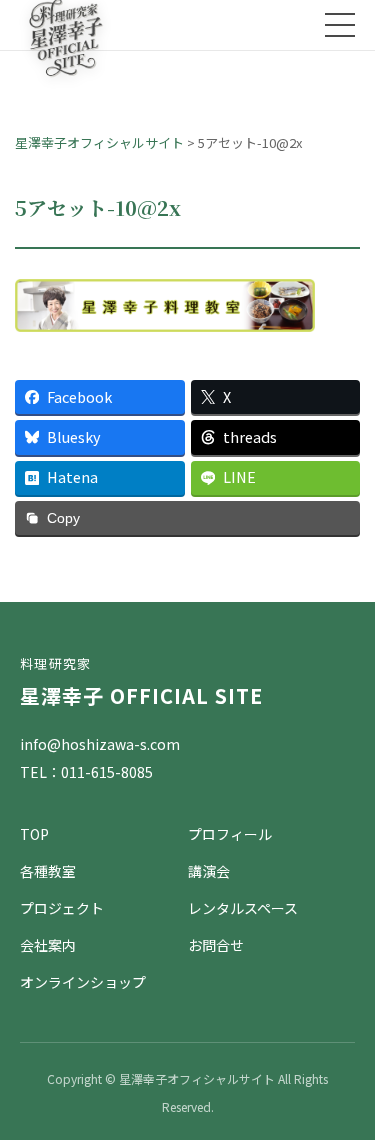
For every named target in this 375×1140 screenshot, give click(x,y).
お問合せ (216, 945)
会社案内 (48, 945)
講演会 (209, 871)
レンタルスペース (243, 908)
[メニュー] (340, 25)
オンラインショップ (83, 982)
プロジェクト (62, 908)
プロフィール (230, 834)
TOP (34, 834)
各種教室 (48, 871)
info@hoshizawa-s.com (100, 744)
